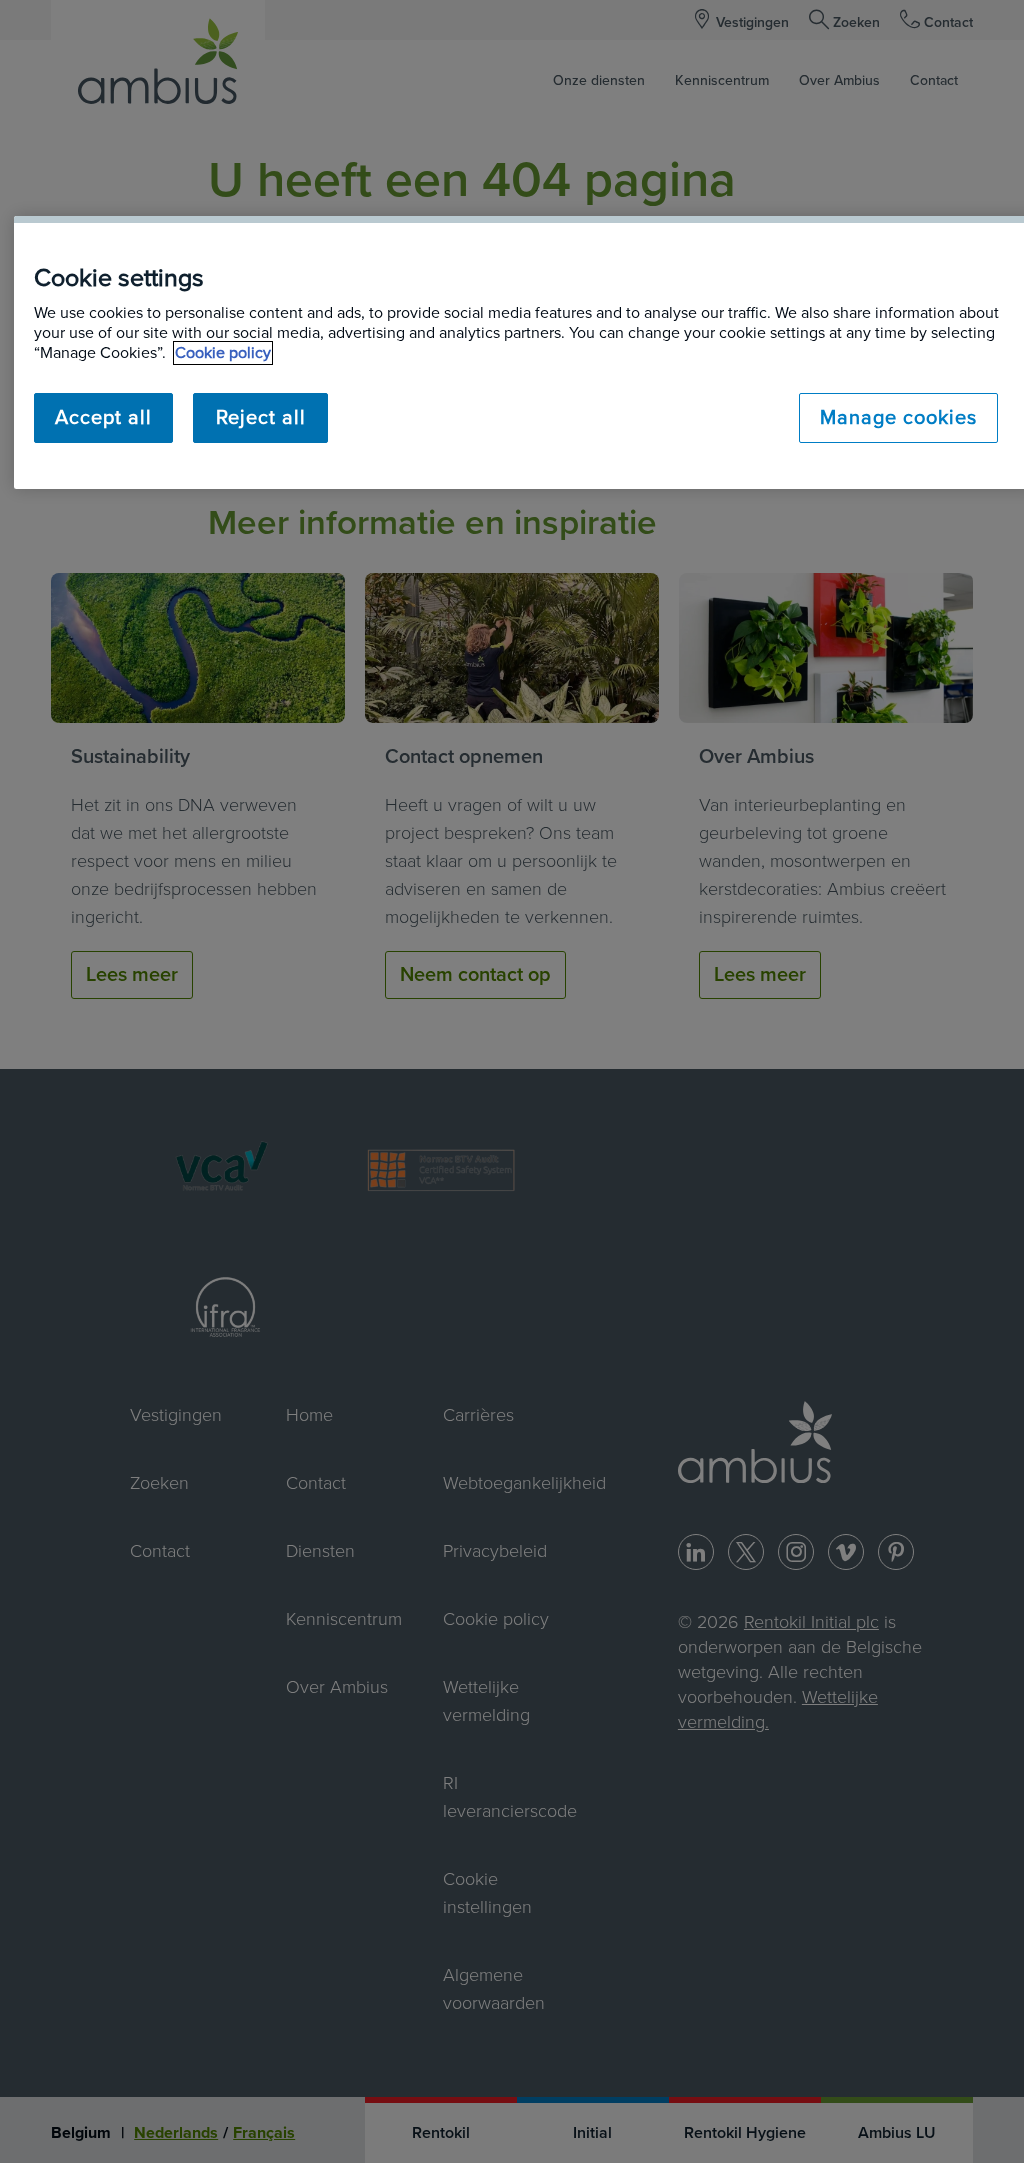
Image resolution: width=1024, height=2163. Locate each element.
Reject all (261, 418)
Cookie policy (223, 353)
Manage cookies (898, 418)
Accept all (103, 418)
